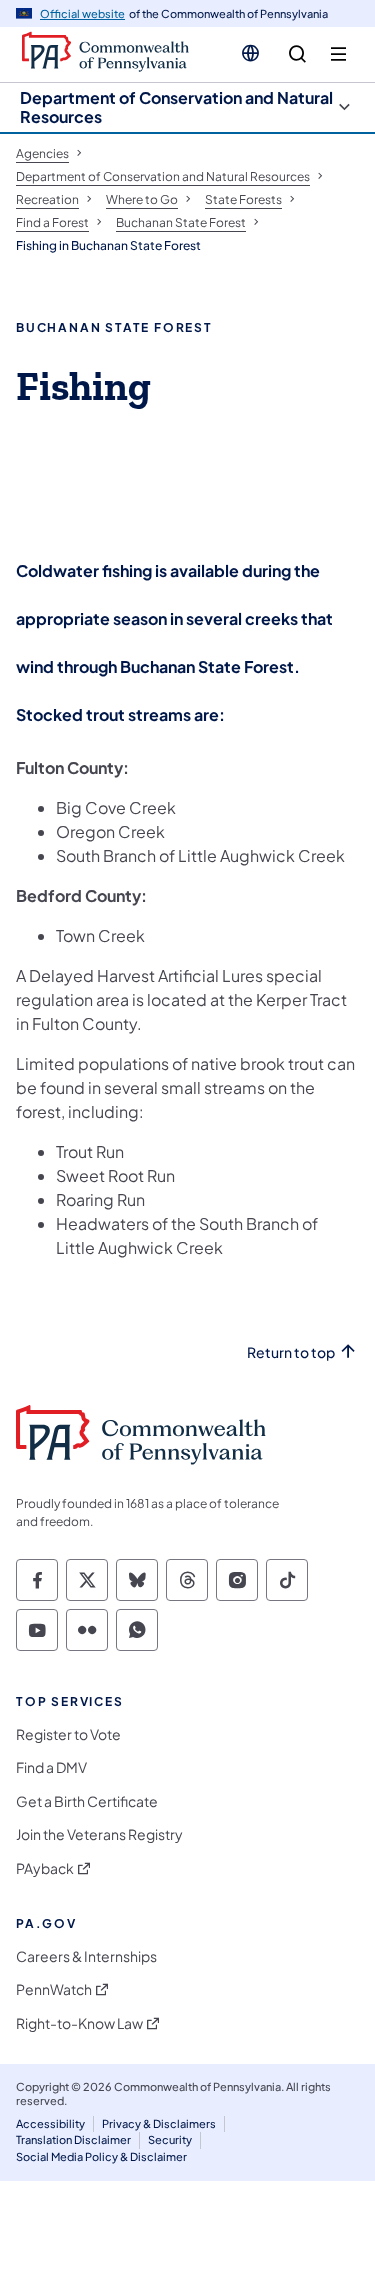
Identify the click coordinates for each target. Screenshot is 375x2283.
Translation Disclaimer (73, 2139)
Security (170, 2139)
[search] (297, 54)
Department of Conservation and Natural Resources (176, 107)
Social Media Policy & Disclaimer (101, 2156)
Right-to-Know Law (79, 2023)
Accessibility (50, 2123)
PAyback (45, 1868)
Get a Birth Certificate (87, 1801)
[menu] (338, 54)
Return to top (291, 1352)
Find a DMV (51, 1767)
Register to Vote (68, 1734)
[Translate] (250, 53)
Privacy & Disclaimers (159, 2123)
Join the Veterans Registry (99, 1834)
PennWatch (54, 1989)
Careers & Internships (86, 1956)
